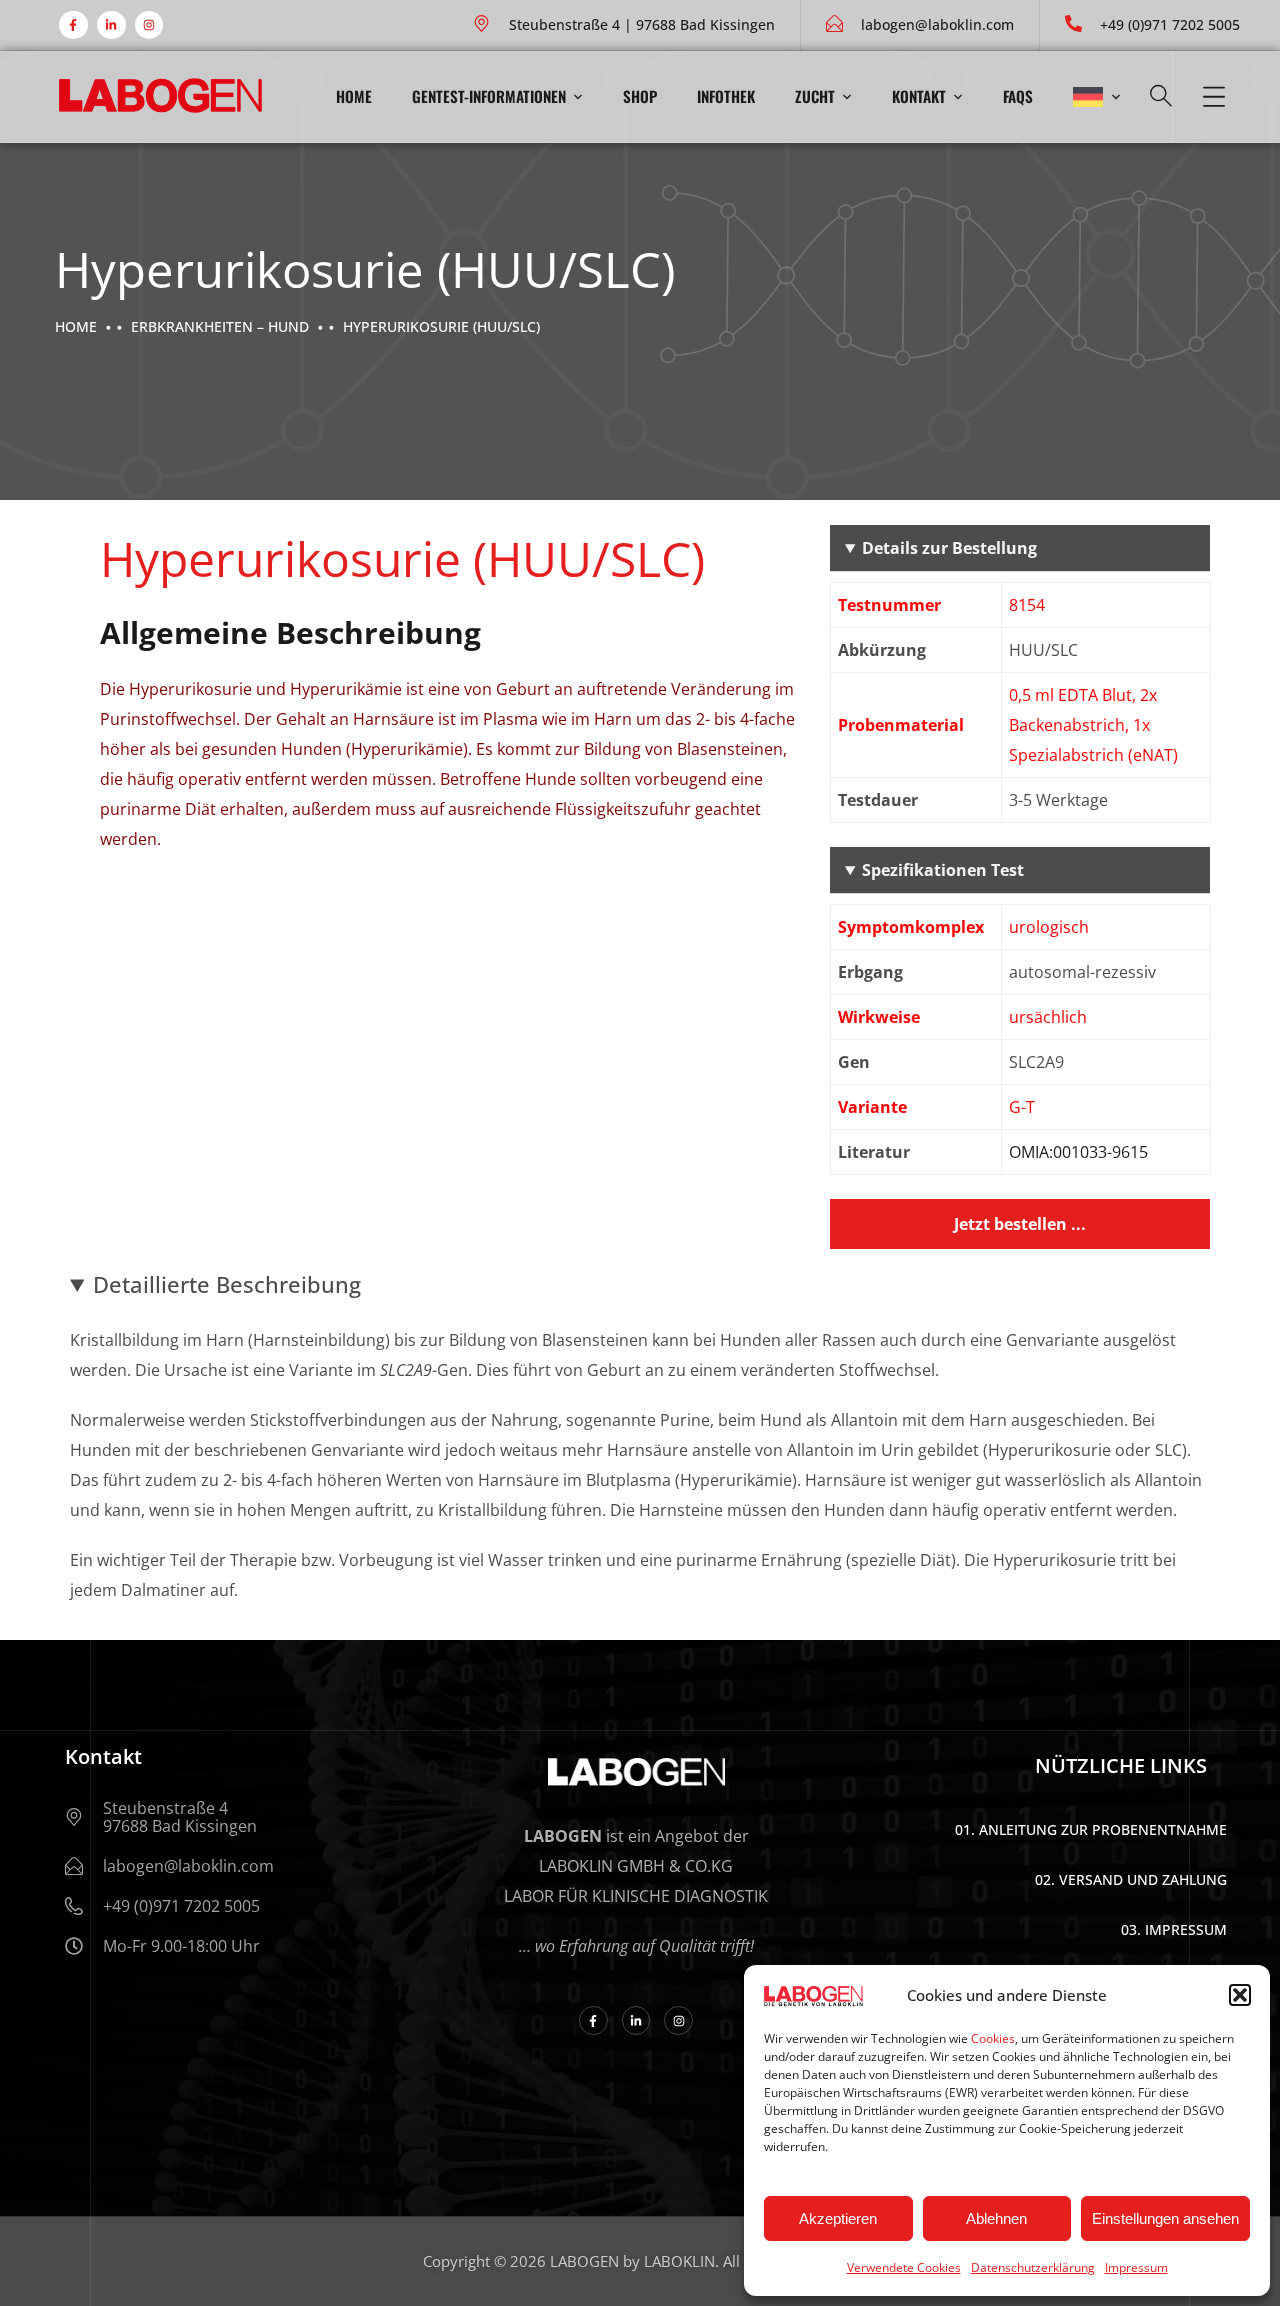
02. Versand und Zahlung (1131, 1879)
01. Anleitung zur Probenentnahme (1091, 1829)
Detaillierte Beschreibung (227, 1284)
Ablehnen (996, 2218)
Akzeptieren (838, 2218)
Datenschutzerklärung (1033, 2267)
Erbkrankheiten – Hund (220, 326)
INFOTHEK (726, 96)
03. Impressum (1174, 1929)
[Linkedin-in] (111, 25)
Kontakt (919, 96)
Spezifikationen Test (943, 870)
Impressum (1136, 2267)
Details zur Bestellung (949, 548)
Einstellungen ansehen (1165, 2218)
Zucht (815, 96)
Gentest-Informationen (489, 96)
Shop (640, 96)
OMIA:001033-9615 (1078, 1152)
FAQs (1018, 96)
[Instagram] (149, 25)
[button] (1240, 1995)
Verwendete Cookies (904, 2267)
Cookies (993, 2038)
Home (354, 96)
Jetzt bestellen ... (1020, 1224)
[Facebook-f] (73, 25)
